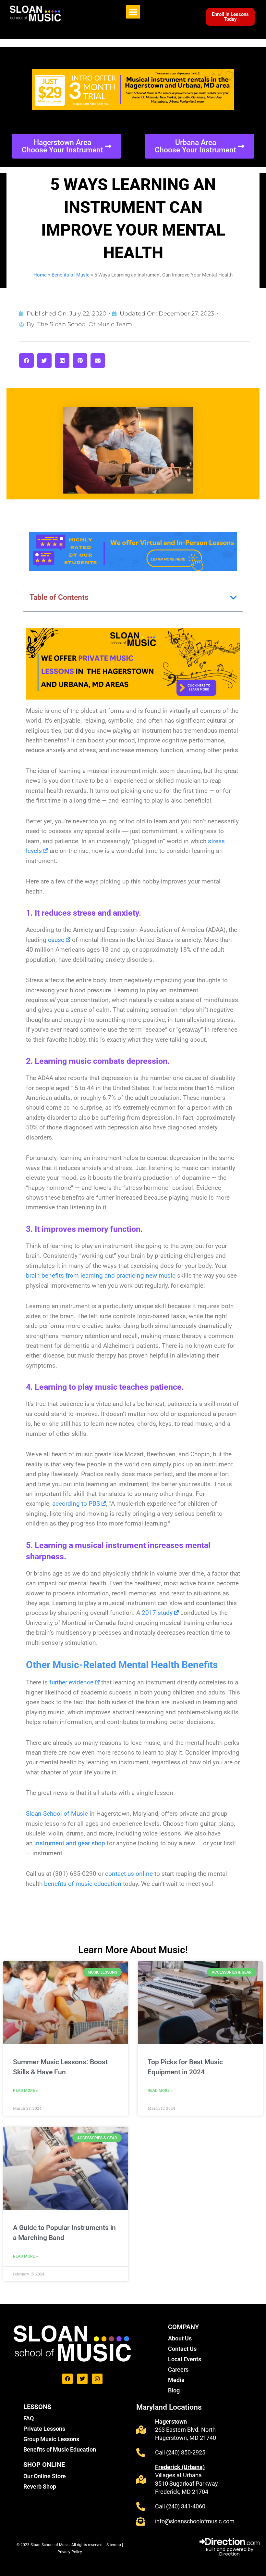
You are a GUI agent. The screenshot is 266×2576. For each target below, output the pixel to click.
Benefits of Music (71, 275)
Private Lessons (44, 2429)
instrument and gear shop (70, 1843)
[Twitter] (82, 2379)
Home (40, 275)
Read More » (25, 2091)
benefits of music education (83, 1884)
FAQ (29, 2418)
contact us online (129, 1874)
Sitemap (114, 2545)
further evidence (71, 1682)
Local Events (185, 2359)
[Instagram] (97, 2379)
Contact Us (182, 2349)
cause (56, 940)
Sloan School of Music (57, 1814)
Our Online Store (45, 2476)
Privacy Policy (70, 2552)
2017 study (157, 1613)
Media (176, 2380)
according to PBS (76, 1504)
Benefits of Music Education (60, 2449)
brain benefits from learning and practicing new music (101, 1275)
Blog (174, 2390)
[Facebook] (67, 2379)
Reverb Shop (40, 2486)
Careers (178, 2370)
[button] (133, 12)
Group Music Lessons (51, 2439)
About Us (180, 2338)
